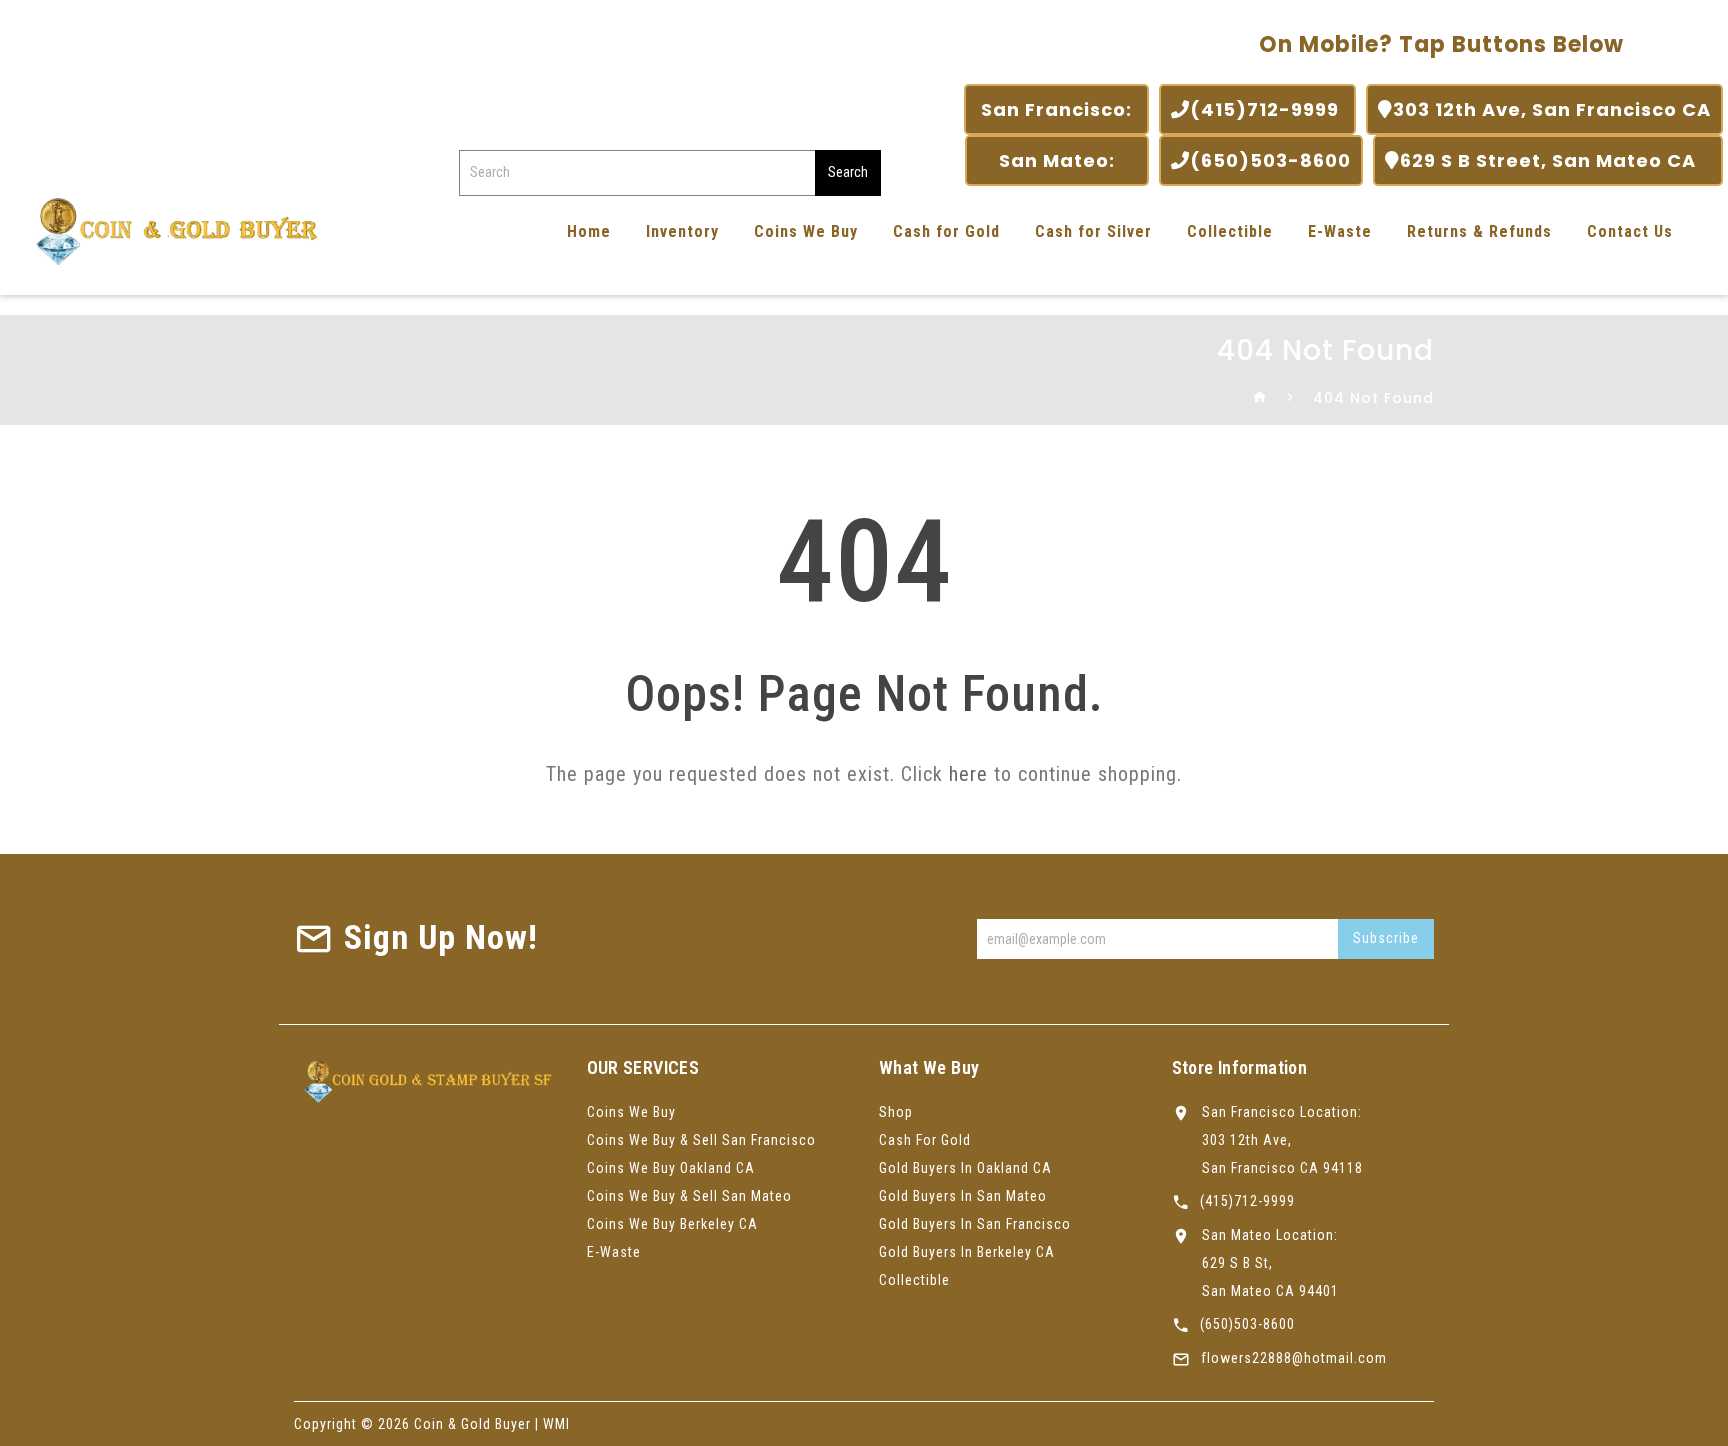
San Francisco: (1056, 109)
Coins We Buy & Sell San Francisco (701, 1140)
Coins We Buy (806, 231)
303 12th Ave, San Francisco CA (1552, 109)
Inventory (682, 231)
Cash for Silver (1093, 231)
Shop (896, 1112)
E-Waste (1340, 231)
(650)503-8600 (1270, 160)
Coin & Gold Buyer (472, 1424)
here (968, 774)
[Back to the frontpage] (1260, 398)
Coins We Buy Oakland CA (671, 1168)
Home (589, 231)
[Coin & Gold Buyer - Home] (170, 229)
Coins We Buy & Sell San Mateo (689, 1196)
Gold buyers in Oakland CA (965, 1168)
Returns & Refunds (1479, 231)
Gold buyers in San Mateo (963, 1196)
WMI (556, 1424)
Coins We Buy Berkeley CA (672, 1224)
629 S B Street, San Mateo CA (1555, 160)
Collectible (1230, 231)
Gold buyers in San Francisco (975, 1224)
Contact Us (1630, 231)
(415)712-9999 (1267, 109)
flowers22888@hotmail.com (1294, 1358)
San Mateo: (1057, 160)
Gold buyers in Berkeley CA (967, 1252)
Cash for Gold (946, 231)
